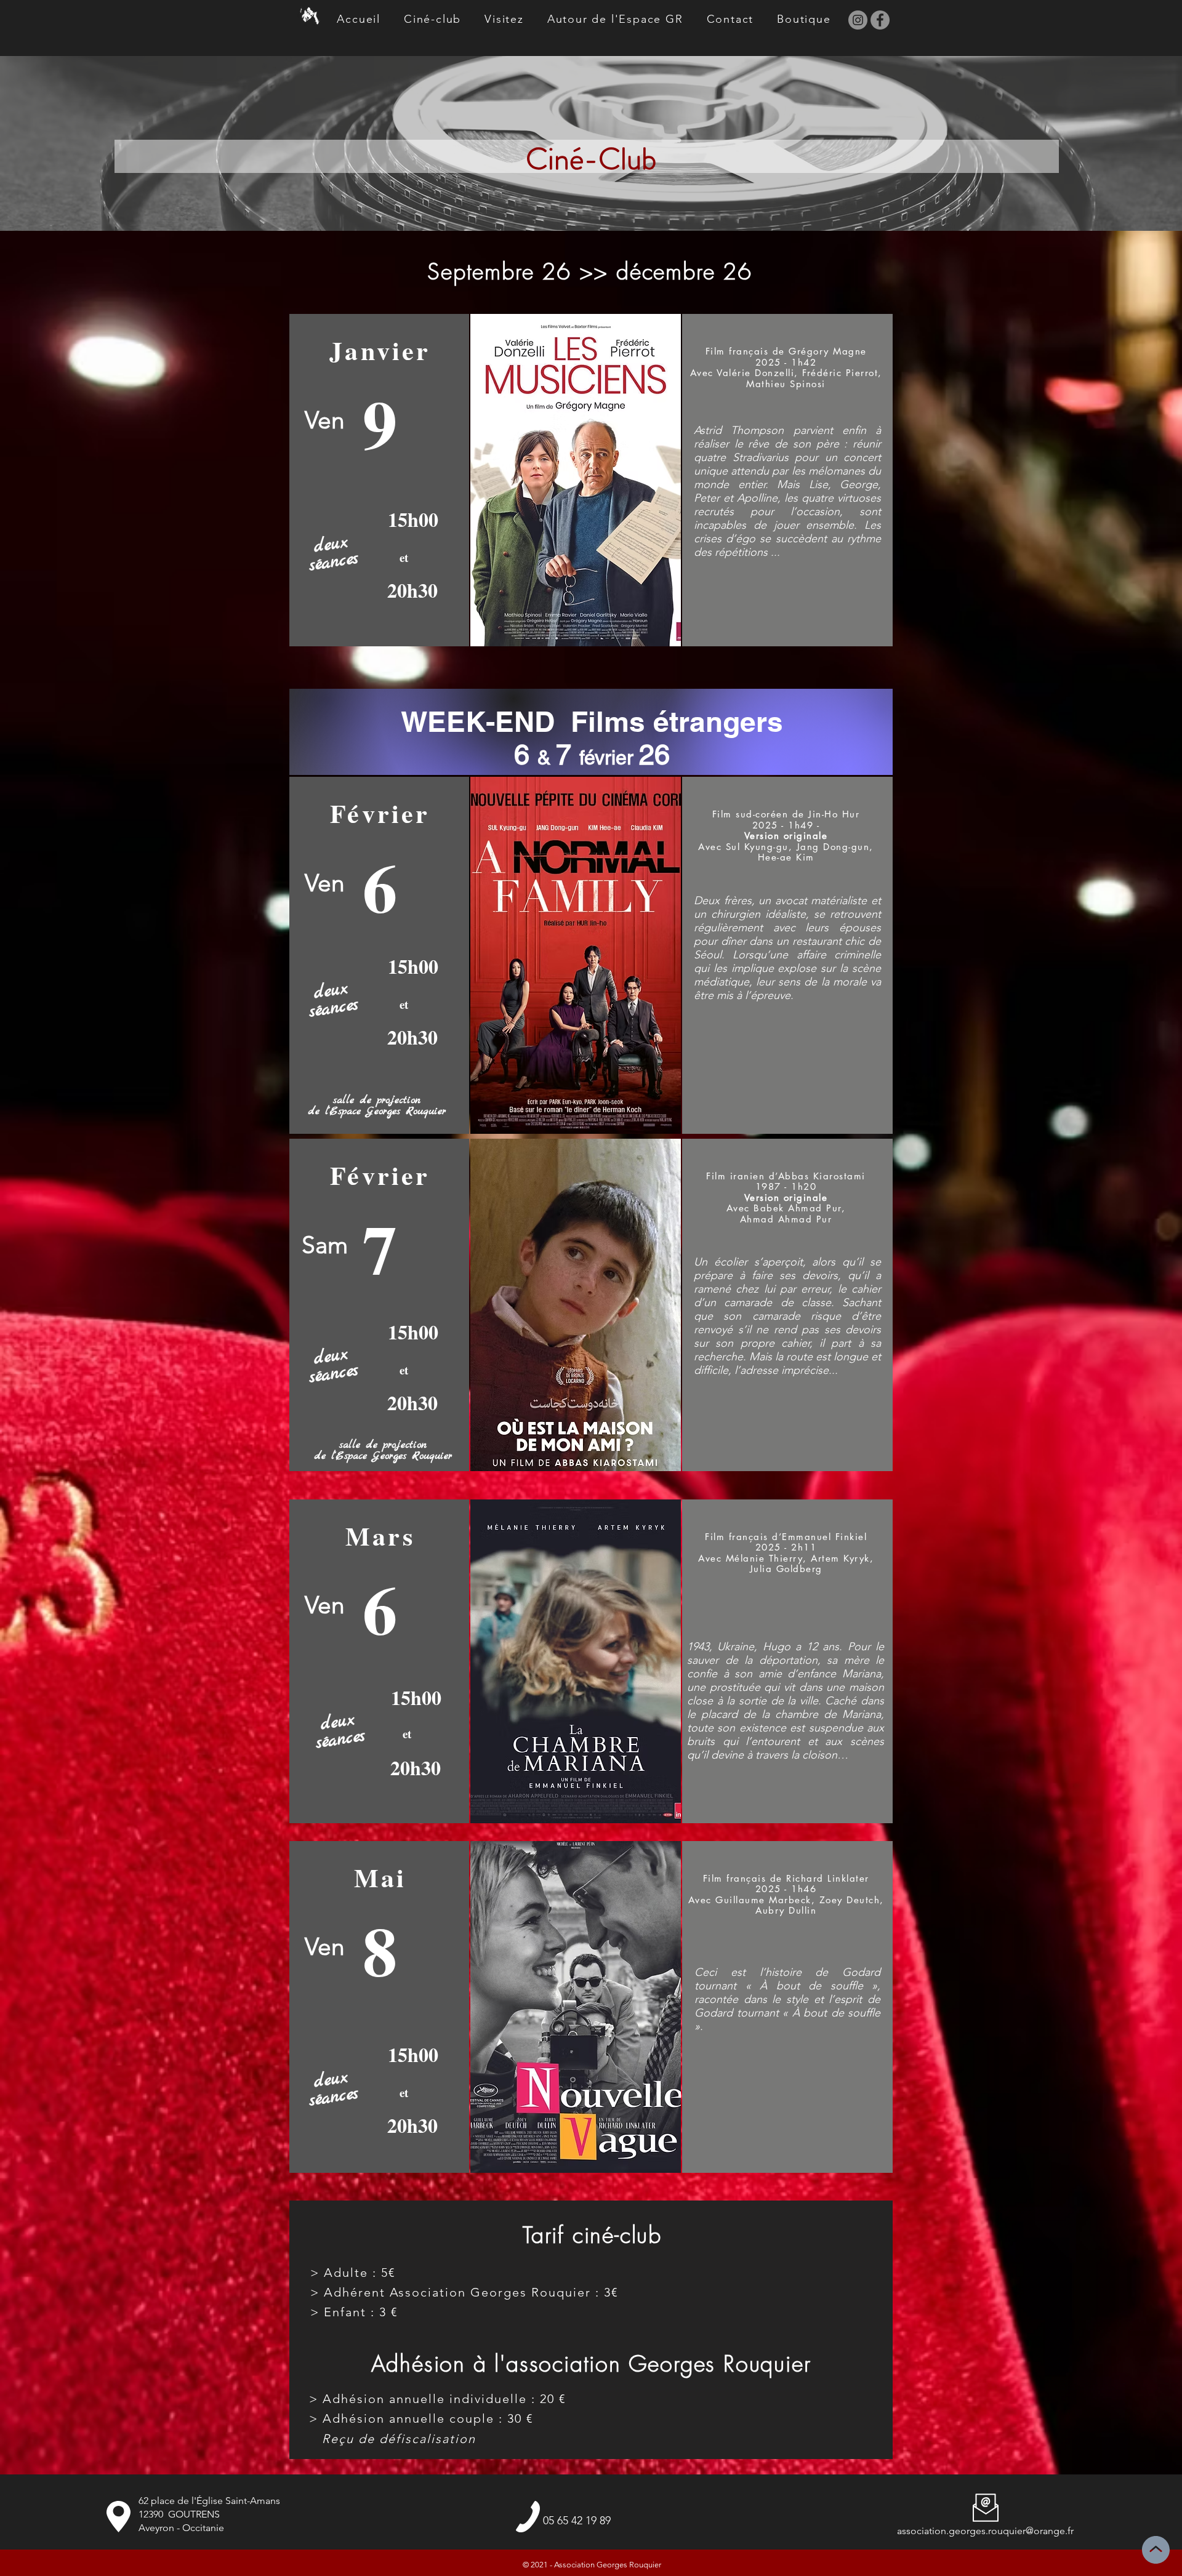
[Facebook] (880, 20)
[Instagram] (858, 20)
